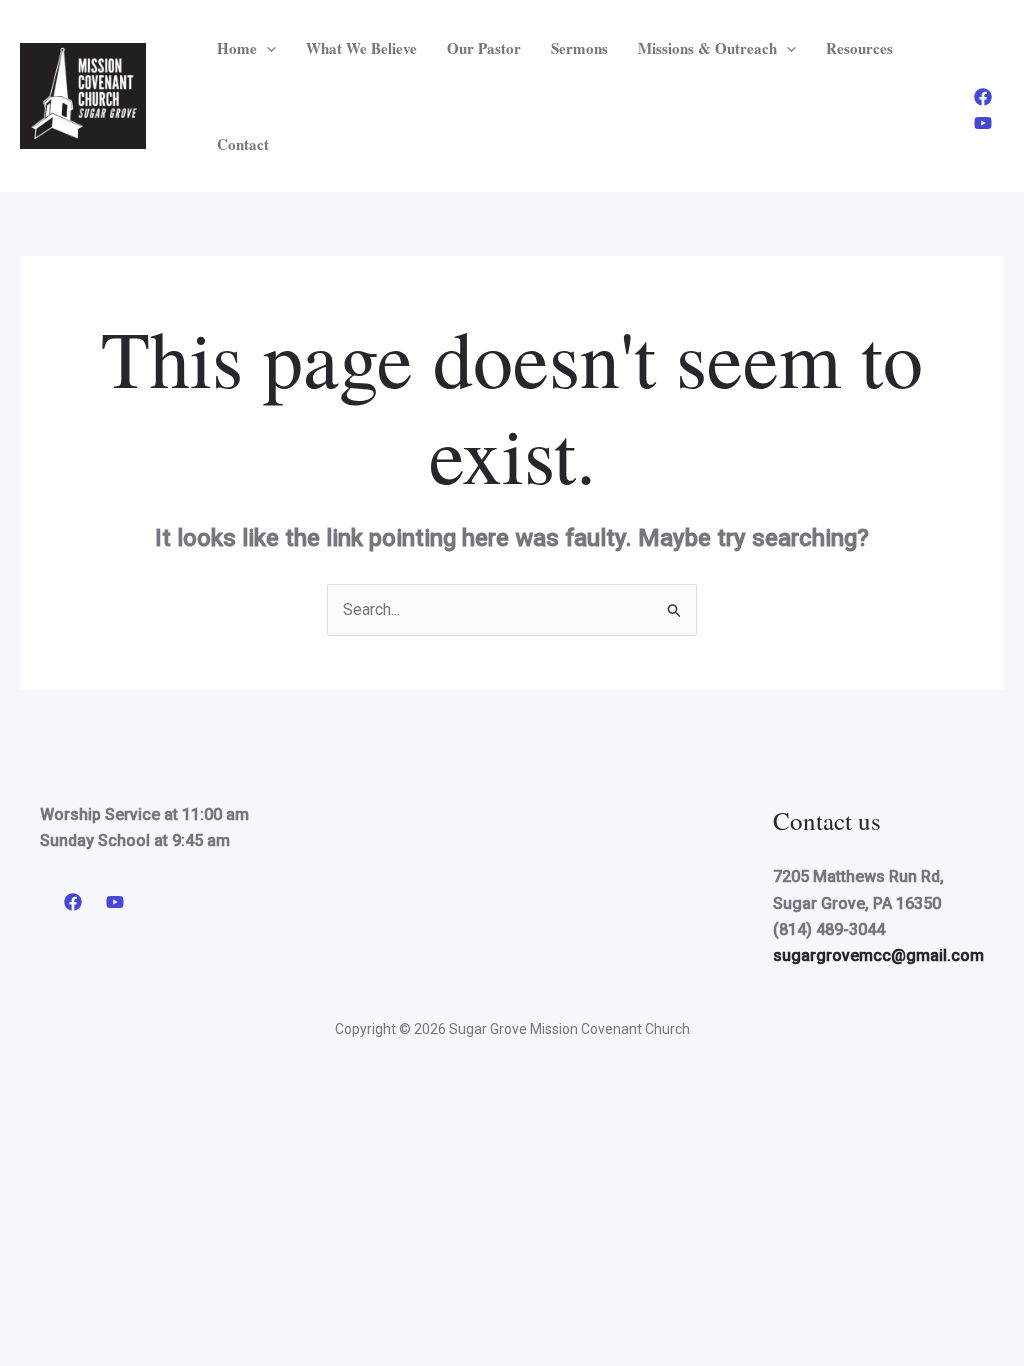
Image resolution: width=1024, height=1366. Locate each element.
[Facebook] (983, 97)
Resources (859, 48)
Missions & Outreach (707, 48)
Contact (243, 144)
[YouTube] (983, 123)
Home (237, 48)
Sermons (579, 48)
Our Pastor (484, 48)
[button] (266, 48)
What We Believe (361, 48)
